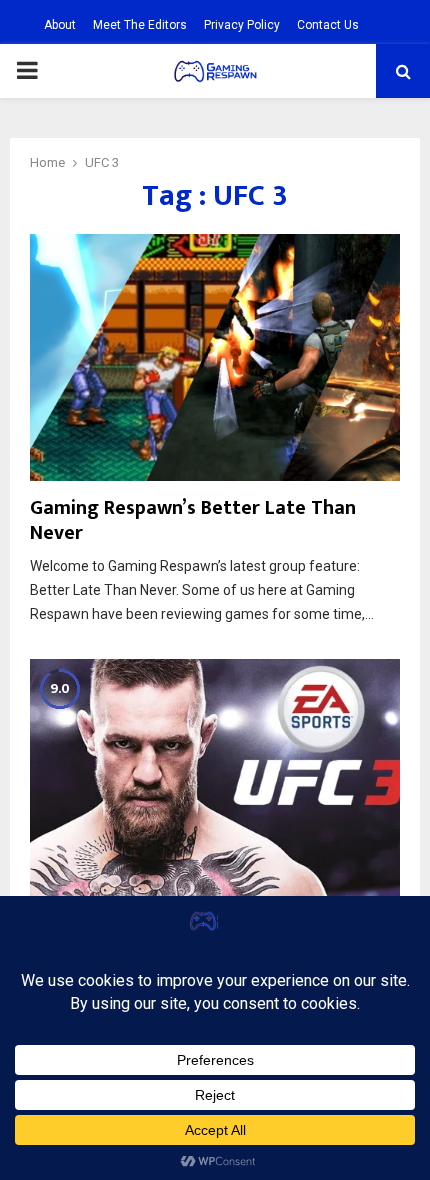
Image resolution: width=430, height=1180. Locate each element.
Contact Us (328, 25)
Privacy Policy (242, 25)
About (60, 25)
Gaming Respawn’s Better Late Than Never (193, 520)
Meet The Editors (140, 25)
